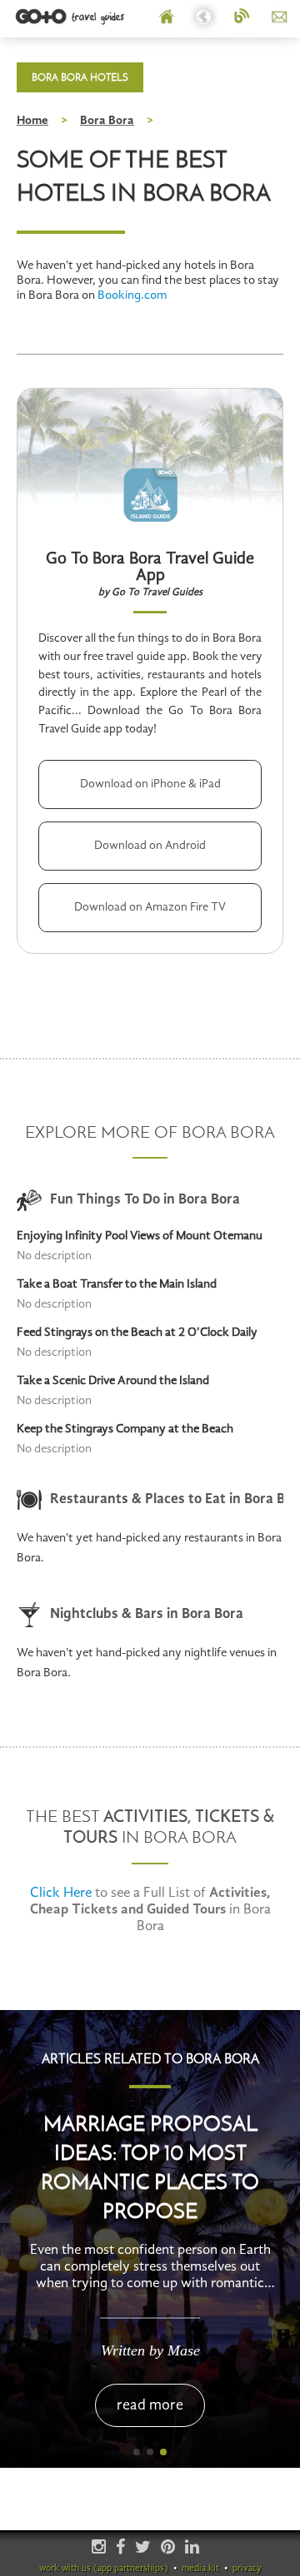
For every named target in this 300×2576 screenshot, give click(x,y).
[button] (137, 2452)
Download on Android (150, 846)
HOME (167, 17)
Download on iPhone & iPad (150, 784)
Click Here (61, 1893)
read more (150, 2405)
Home (32, 121)
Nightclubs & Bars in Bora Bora (147, 1614)
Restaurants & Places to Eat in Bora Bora (167, 1499)
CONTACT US (280, 17)
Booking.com (132, 296)
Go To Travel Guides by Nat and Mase (71, 17)
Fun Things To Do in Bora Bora (145, 1200)
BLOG (242, 17)
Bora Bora (107, 121)
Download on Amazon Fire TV (150, 907)
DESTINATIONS (205, 17)
